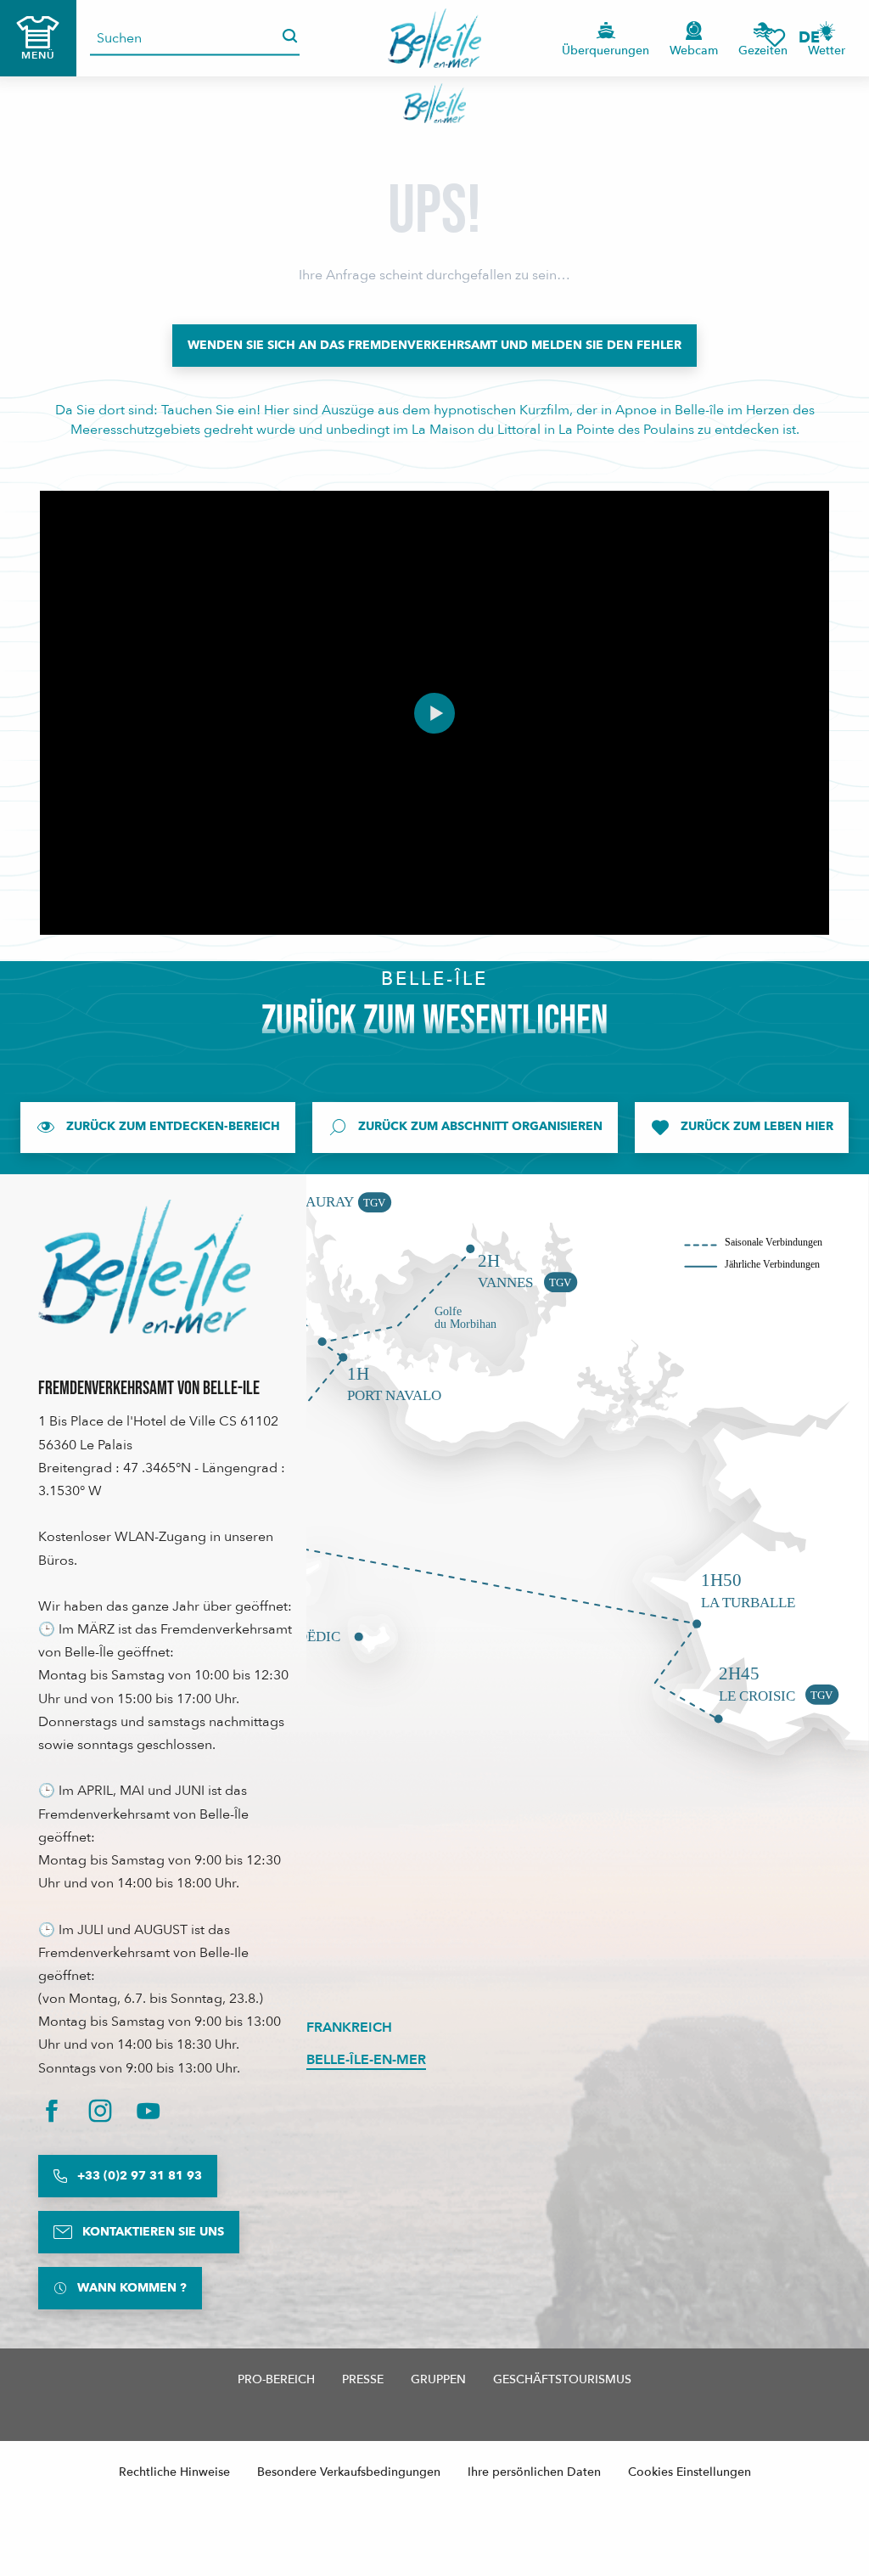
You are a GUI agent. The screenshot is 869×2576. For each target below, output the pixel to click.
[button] (815, 38)
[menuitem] (435, 38)
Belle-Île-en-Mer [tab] (366, 2060)
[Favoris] (775, 38)
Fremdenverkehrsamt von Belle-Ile (149, 1389)
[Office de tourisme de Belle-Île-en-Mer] (144, 1267)
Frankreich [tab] (349, 2028)
